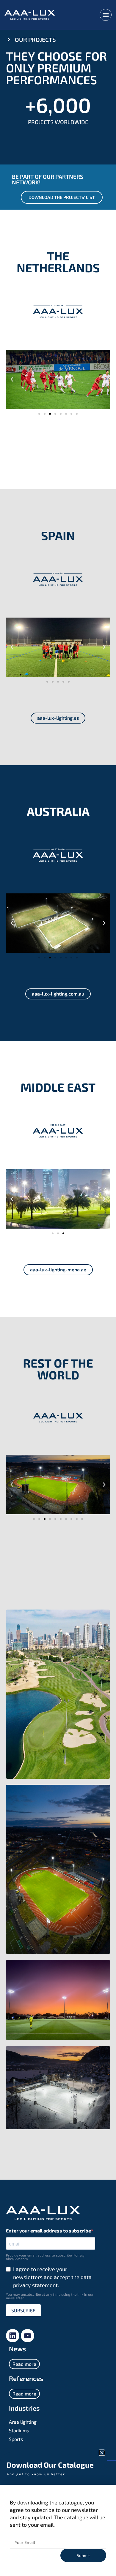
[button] (102, 2453)
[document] (58, 1288)
